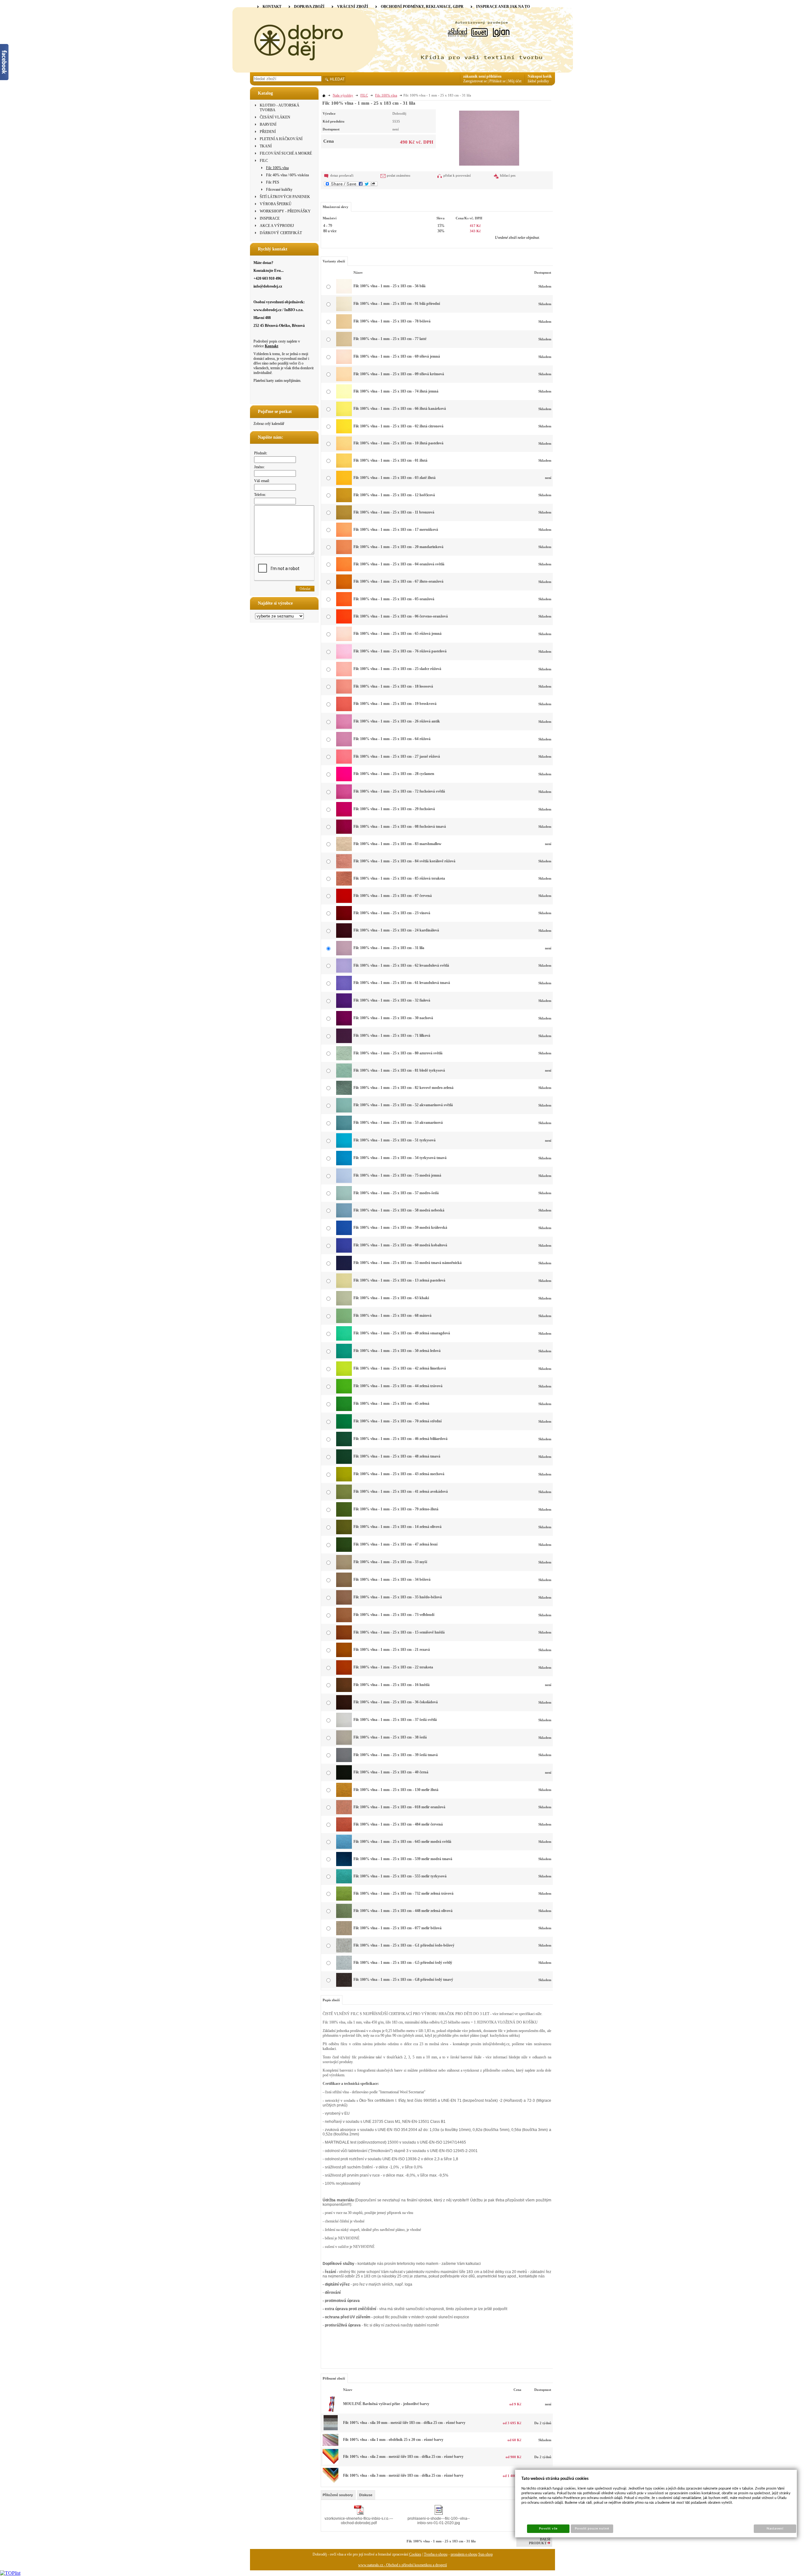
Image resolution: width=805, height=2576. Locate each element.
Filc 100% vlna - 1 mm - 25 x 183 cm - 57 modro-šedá (396, 1193)
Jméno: (259, 467)
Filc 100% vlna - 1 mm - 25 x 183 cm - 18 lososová (393, 686)
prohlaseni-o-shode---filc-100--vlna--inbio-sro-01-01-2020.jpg (439, 2521)
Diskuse (366, 2495)
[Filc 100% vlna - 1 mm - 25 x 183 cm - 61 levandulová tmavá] (344, 989)
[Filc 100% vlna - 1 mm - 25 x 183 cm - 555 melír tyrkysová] (344, 1882)
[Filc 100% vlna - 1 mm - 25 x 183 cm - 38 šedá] (344, 1744)
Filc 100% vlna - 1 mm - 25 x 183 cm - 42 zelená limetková (400, 1368)
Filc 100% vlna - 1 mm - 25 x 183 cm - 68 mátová (392, 1315)
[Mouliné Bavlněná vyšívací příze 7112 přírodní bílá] (331, 2411)
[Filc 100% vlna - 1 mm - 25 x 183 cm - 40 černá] (344, 1778)
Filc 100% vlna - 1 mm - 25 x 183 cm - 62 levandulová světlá (401, 965)
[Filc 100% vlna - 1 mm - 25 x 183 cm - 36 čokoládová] (344, 1708)
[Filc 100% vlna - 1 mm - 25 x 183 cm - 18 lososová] (344, 692)
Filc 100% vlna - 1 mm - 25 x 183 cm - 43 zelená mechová (399, 1474)
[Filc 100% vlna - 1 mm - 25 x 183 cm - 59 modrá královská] (344, 1234)
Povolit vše (548, 2529)
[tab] (338, 2495)
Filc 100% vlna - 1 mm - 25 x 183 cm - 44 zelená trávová (398, 1386)
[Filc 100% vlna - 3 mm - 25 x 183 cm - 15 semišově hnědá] (330, 2482)
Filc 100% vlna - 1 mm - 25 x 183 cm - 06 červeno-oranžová (401, 616)
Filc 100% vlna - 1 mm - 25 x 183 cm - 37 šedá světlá (395, 1720)
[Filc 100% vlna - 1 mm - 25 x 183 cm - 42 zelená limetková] (344, 1375)
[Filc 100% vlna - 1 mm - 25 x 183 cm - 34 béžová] (344, 1586)
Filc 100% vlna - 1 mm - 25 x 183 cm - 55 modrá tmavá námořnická (408, 1263)
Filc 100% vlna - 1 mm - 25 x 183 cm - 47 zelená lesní (395, 1544)
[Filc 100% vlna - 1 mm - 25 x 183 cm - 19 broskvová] (344, 710)
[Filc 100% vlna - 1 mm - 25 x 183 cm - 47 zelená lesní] (344, 1551)
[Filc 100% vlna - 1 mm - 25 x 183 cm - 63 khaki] (344, 1304)
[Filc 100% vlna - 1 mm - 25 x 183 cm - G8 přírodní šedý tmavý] (344, 1986)
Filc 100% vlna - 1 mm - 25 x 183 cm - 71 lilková (392, 1035)
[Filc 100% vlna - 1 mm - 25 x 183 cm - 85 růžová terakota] (344, 884)
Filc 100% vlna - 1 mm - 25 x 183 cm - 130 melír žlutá (396, 1790)
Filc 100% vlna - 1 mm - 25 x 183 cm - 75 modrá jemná (397, 1175)
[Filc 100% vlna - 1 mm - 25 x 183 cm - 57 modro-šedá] (344, 1199)
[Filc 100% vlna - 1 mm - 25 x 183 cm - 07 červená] (344, 902)
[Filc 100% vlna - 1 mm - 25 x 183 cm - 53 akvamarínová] (344, 1129)
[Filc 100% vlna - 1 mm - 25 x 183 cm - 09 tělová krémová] (344, 380)
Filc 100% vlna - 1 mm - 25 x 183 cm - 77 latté (390, 339)
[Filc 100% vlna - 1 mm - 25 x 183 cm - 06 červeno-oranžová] (344, 622)
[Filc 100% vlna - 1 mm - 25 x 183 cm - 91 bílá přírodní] (344, 310)
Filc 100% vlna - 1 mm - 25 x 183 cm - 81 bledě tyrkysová (399, 1070)
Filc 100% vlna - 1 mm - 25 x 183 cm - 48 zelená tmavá (397, 1456)
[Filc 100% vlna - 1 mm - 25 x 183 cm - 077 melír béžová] (344, 1934)
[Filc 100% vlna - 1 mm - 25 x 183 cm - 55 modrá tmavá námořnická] (344, 1269)
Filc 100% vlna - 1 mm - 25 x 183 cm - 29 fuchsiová (394, 809)
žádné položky (538, 81)
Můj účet (515, 81)
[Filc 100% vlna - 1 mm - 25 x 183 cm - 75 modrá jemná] (344, 1182)
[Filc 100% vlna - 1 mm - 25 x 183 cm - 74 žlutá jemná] (344, 397)
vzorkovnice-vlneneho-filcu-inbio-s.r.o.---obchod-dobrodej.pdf (359, 2521)
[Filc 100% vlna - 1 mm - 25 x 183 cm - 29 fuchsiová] (344, 815)
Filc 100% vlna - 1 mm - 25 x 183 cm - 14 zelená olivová (397, 1527)
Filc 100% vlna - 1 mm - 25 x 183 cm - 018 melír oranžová (399, 1807)
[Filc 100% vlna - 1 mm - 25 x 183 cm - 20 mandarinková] (344, 553)
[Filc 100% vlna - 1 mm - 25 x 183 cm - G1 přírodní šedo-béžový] (344, 1951)
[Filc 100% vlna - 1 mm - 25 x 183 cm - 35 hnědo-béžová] (344, 1603)
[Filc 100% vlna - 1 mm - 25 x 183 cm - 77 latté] (344, 345)
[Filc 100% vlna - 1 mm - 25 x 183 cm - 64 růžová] (344, 745)
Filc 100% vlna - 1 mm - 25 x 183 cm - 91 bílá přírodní (397, 304)
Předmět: (261, 453)
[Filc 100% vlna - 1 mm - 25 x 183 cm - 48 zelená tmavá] (344, 1463)
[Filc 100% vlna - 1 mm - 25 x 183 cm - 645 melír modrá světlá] (344, 1848)
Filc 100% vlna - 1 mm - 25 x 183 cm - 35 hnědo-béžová (398, 1597)
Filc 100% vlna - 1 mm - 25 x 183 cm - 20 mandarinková (398, 547)
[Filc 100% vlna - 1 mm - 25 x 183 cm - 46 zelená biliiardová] (344, 1445)
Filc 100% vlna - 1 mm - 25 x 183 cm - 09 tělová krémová (399, 374)
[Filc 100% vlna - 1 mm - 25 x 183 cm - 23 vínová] (344, 919)
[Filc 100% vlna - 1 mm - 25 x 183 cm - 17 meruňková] (344, 536)
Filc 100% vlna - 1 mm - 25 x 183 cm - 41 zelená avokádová (401, 1491)
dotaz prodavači (342, 175)
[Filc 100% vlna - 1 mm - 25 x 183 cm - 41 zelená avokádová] (344, 1498)
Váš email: (262, 481)
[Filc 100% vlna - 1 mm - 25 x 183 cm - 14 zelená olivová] (344, 1533)
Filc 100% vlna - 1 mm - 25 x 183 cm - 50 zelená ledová (397, 1351)
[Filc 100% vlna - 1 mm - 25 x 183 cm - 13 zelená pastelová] (344, 1287)
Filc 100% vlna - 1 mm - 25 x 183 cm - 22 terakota (393, 1667)
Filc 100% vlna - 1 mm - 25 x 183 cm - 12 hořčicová (394, 495)
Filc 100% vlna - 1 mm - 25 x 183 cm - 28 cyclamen (394, 774)
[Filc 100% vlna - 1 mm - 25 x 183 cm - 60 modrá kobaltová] (344, 1251)
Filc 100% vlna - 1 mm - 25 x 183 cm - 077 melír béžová (397, 1928)
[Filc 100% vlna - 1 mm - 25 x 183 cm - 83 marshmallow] (344, 850)
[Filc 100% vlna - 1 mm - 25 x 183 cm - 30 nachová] (344, 1024)
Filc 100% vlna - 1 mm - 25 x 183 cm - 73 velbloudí (394, 1615)
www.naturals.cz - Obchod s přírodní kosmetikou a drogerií (402, 2565)
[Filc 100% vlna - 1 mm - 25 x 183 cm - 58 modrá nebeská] (344, 1216)
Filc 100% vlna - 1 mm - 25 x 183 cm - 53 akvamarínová (398, 1123)
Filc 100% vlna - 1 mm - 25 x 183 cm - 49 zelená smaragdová (402, 1333)
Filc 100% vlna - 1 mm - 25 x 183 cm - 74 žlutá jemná (396, 391)
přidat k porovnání (457, 175)
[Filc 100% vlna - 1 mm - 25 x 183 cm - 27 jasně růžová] (344, 762)
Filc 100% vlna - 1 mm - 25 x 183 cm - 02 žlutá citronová (398, 426)
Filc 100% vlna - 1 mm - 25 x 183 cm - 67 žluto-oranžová (398, 581)
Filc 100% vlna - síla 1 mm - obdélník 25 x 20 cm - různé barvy (393, 2440)
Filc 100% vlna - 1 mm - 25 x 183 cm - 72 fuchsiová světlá (399, 791)
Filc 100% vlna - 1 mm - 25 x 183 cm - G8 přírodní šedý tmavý (403, 1980)
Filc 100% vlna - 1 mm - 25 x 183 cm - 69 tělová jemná (397, 356)
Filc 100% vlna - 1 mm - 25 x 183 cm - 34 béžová (392, 1579)
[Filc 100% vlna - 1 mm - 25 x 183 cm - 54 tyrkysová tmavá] (344, 1164)
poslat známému (399, 175)
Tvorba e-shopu (436, 2554)
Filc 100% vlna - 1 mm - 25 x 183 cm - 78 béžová (392, 321)
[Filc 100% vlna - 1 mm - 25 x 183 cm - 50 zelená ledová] (344, 1357)
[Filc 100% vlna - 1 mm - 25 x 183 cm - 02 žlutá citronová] (344, 432)
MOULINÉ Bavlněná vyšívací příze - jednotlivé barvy (386, 2404)
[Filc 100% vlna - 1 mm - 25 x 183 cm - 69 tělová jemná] (344, 363)
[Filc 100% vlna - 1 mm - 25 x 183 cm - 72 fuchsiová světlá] (344, 798)
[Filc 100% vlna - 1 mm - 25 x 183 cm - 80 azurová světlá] (344, 1059)
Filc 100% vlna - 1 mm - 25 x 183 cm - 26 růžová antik (397, 721)
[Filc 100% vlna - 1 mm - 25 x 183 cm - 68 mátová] (344, 1322)
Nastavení (775, 2529)
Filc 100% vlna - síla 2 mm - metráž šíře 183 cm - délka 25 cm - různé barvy (403, 2457)
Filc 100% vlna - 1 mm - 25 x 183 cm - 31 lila (389, 948)
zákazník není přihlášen (482, 76)
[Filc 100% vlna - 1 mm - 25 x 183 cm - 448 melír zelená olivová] (344, 1917)
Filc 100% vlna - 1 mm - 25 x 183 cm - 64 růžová (392, 739)
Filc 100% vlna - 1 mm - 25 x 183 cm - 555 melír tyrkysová (400, 1876)
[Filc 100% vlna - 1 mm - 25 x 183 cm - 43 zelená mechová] (344, 1480)
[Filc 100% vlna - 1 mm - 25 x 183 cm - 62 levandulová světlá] (344, 971)
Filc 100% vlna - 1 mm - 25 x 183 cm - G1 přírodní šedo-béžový (404, 1945)
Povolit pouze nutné (592, 2529)
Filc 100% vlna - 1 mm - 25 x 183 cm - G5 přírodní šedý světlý (403, 1963)
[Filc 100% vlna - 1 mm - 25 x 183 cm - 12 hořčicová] (344, 501)
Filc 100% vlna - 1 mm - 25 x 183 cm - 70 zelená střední (397, 1421)
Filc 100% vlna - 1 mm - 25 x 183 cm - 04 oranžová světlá (399, 564)
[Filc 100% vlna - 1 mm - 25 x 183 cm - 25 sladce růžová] (344, 675)
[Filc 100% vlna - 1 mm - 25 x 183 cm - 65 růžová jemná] (344, 640)
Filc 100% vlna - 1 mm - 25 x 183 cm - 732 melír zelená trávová (403, 1893)
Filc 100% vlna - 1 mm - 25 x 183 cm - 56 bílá (389, 286)
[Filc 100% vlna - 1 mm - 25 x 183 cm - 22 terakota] (344, 1673)
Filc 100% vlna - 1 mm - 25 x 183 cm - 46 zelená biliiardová (400, 1439)
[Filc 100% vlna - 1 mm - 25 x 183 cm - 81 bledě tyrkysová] (344, 1076)
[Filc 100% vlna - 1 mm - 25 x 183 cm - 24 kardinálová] (344, 936)
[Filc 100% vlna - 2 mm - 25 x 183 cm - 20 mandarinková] (330, 2463)
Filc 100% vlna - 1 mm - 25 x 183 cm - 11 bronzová (394, 512)
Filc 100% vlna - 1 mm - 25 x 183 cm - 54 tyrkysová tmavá (400, 1158)
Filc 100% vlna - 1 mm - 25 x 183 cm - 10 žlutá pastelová (398, 443)
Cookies (415, 2554)
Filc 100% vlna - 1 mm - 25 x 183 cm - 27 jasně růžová (397, 756)
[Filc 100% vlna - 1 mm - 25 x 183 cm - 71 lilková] (344, 1042)
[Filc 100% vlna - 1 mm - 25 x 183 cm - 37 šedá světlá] (344, 1726)
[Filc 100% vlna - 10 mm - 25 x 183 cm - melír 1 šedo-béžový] (331, 2430)
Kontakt (272, 346)
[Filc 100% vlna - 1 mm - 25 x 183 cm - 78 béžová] (344, 327)
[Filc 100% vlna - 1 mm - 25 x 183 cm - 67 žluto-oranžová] (344, 588)
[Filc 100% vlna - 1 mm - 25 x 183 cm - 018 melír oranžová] (344, 1813)
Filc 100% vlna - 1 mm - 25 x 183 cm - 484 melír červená (398, 1824)
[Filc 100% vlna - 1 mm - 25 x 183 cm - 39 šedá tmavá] (344, 1761)
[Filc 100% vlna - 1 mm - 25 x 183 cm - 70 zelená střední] (344, 1427)
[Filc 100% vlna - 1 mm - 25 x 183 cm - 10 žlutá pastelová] (344, 449)
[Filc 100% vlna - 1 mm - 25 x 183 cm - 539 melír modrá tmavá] (344, 1865)
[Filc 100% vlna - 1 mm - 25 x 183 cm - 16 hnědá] (344, 1691)
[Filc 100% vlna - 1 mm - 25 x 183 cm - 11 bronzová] (344, 518)
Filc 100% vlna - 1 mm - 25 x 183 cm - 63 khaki (391, 1298)
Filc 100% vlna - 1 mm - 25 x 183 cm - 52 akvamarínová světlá (403, 1105)
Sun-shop (486, 2554)
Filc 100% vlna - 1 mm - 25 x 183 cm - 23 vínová (392, 913)
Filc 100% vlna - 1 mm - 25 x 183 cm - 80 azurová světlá (398, 1053)
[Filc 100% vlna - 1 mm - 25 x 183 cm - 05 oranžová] (344, 605)
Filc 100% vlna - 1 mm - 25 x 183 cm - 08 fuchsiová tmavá (400, 827)
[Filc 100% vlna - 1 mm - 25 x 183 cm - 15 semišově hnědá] (344, 1638)
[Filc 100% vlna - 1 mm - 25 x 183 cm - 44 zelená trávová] (344, 1392)
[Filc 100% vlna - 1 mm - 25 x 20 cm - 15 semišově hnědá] (330, 2445)
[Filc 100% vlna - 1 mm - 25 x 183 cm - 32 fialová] (344, 1007)
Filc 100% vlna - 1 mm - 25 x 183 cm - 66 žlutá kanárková (400, 409)
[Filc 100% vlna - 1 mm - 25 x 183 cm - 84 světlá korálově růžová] (344, 867)
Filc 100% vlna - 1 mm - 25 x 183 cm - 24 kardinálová (396, 930)
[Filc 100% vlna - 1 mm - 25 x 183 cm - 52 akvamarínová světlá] (344, 1111)
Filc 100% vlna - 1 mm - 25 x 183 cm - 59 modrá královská (400, 1228)
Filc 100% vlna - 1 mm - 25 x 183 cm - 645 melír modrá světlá (402, 1842)
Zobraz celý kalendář (269, 424)
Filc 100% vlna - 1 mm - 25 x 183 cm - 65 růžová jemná (397, 634)
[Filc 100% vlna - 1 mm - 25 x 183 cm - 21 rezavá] (344, 1656)
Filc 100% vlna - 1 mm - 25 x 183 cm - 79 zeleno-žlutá (396, 1509)
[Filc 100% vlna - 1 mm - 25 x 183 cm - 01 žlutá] (344, 466)
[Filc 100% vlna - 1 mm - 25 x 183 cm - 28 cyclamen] (344, 780)
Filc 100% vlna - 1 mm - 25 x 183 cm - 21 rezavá (392, 1650)
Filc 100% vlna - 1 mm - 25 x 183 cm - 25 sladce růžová (397, 669)
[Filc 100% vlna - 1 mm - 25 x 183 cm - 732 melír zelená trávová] (344, 1899)
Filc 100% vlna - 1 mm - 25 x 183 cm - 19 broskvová (395, 704)
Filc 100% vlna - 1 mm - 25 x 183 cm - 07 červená (393, 896)
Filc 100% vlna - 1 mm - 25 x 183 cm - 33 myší (390, 1562)
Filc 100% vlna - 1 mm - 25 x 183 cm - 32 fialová (392, 1000)
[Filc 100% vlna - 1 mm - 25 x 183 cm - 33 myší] (344, 1568)
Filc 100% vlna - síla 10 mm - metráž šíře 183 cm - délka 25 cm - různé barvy (404, 2423)
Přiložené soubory (338, 2495)
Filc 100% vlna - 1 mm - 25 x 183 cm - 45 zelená (391, 1403)
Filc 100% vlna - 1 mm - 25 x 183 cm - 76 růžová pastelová (400, 651)
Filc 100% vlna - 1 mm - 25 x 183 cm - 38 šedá (390, 1737)
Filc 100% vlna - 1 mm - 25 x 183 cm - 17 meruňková (396, 530)
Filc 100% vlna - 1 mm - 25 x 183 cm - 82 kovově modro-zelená (403, 1088)
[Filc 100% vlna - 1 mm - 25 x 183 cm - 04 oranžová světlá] (344, 570)
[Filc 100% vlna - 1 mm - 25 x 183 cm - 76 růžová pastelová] (344, 657)
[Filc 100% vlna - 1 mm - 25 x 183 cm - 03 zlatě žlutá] (344, 484)
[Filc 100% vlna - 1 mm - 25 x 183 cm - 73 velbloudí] (344, 1621)
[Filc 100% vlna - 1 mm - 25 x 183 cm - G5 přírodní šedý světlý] (344, 1969)
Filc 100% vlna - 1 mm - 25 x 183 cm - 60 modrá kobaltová (400, 1245)
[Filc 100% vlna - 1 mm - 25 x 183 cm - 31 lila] (489, 137)
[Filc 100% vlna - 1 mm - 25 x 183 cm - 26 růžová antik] (344, 728)
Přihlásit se (497, 81)
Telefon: (260, 495)
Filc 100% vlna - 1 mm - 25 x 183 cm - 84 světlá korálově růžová (404, 861)
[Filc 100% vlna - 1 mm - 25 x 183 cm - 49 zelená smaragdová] (344, 1339)
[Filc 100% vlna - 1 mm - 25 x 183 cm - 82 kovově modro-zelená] (344, 1094)
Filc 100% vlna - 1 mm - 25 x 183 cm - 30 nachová (393, 1018)
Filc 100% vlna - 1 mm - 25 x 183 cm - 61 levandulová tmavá (402, 983)
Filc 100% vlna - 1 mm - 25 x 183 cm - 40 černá (391, 1772)
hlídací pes (508, 175)
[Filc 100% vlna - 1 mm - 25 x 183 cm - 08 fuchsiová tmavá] (344, 832)
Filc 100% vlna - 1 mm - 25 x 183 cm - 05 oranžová (394, 599)
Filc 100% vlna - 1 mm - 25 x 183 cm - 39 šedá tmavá (396, 1755)
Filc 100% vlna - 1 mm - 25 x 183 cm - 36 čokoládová (396, 1702)
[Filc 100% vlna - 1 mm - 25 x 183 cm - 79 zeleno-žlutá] (344, 1515)
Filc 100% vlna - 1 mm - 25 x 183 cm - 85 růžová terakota (399, 878)
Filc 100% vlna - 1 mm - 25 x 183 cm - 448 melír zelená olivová (403, 1911)
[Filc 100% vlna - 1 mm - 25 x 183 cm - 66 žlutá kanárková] (344, 415)
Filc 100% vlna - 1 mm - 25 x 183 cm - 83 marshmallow (397, 844)
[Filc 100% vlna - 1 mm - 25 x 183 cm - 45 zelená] (344, 1410)
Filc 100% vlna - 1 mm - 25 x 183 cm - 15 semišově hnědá (399, 1632)
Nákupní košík (540, 76)
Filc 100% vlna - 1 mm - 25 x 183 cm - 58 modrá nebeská (399, 1210)
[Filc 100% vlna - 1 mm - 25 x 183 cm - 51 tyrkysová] (344, 1146)
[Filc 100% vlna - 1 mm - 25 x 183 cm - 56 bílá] (344, 292)
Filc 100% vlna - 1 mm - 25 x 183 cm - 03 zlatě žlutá (394, 478)
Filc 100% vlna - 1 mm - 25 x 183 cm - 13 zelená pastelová (399, 1280)
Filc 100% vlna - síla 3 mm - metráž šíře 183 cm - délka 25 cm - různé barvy (403, 2475)
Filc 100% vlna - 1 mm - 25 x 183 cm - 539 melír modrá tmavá (403, 1859)
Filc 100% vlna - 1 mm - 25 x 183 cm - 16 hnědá (391, 1685)
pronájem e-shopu (464, 2554)
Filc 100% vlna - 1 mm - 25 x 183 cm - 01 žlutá (390, 460)
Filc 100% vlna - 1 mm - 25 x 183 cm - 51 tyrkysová (394, 1140)
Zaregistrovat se (475, 81)
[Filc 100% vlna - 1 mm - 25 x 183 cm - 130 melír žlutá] (344, 1796)
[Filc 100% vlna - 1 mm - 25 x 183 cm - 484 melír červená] (344, 1830)
